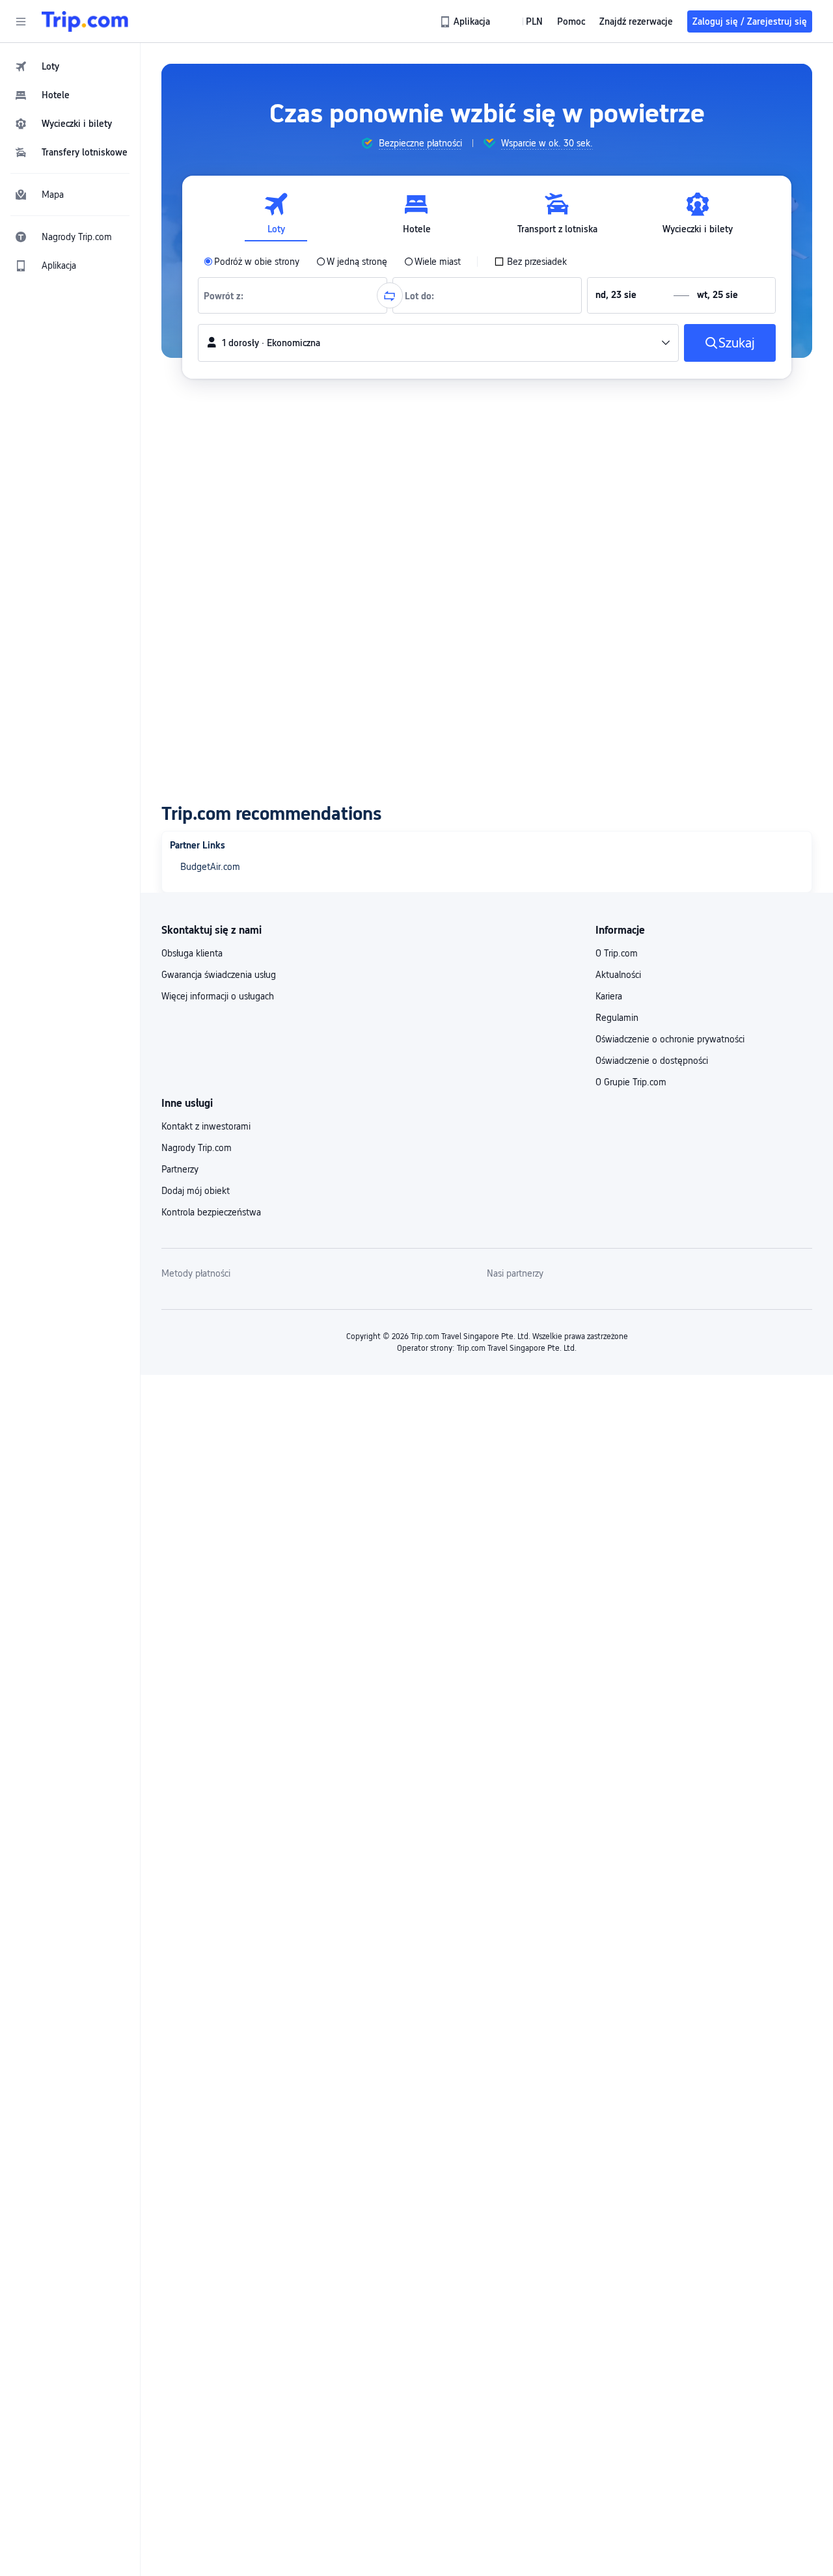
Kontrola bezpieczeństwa (211, 1212)
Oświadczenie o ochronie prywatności (670, 1039)
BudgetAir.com (210, 867)
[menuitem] (70, 66)
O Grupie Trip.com (631, 1082)
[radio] (252, 262)
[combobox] (228, 295)
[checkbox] (530, 262)
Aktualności (618, 975)
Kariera (609, 996)
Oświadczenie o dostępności (652, 1061)
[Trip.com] (85, 21)
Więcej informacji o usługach (218, 996)
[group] (411, 143)
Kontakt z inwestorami (206, 1126)
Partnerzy (180, 1169)
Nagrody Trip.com (197, 1148)
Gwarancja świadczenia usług (219, 975)
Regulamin (617, 1018)
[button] (21, 21)
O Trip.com (617, 953)
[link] (466, 21)
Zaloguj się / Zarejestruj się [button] (750, 21)
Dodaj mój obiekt (196, 1191)
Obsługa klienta (192, 953)
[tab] (276, 214)
